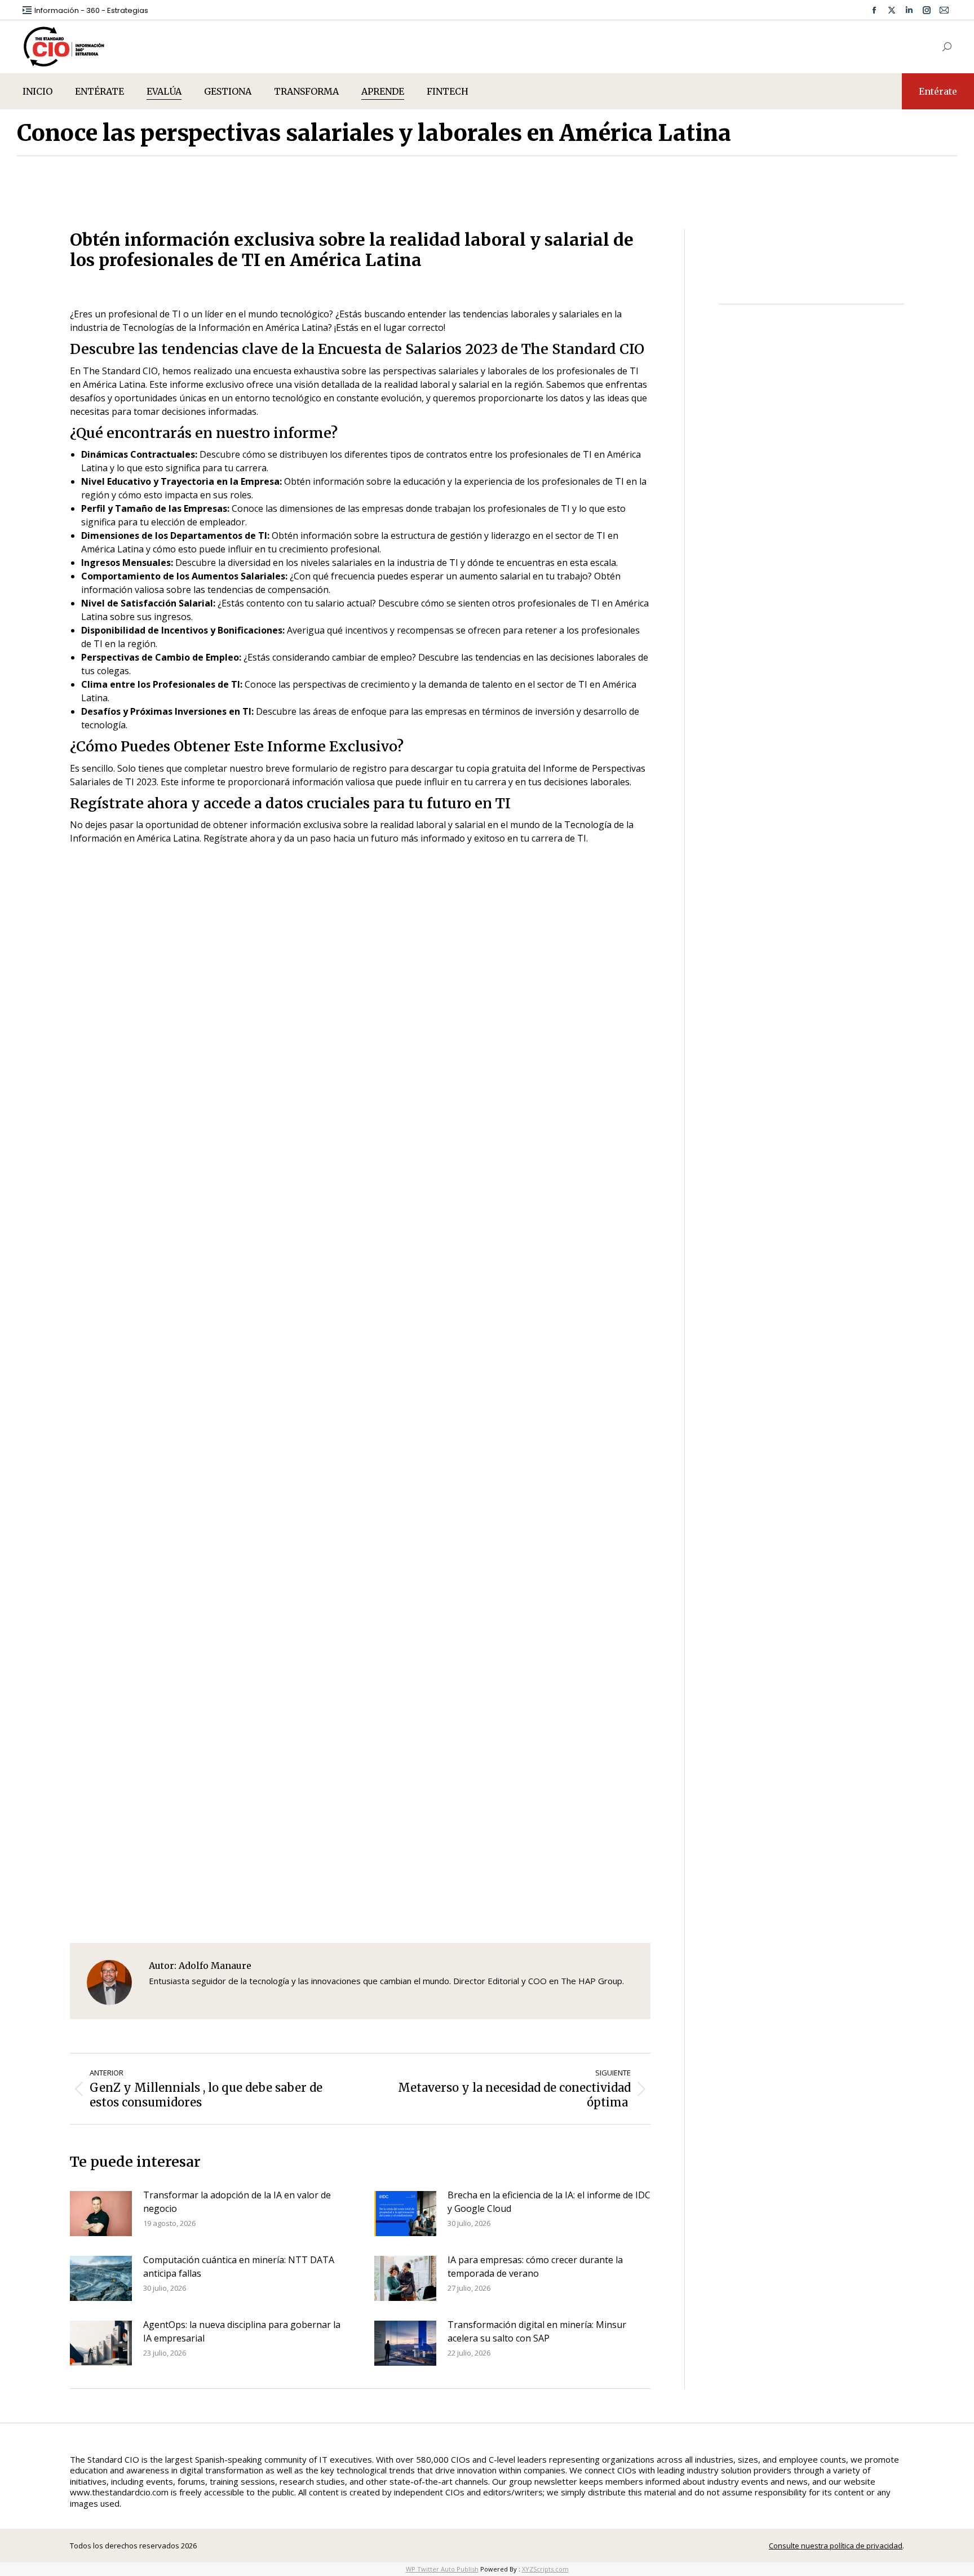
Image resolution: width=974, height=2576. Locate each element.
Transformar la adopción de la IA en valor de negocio (237, 2202)
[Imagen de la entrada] (101, 2214)
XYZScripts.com (545, 2569)
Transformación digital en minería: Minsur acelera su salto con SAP (537, 2331)
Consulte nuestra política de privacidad (836, 2546)
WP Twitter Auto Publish (442, 2569)
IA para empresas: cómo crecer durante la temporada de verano (535, 2267)
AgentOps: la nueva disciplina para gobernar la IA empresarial (242, 2331)
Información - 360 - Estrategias (91, 10)
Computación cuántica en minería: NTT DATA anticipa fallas (239, 2267)
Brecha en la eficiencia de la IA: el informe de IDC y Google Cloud (549, 2202)
